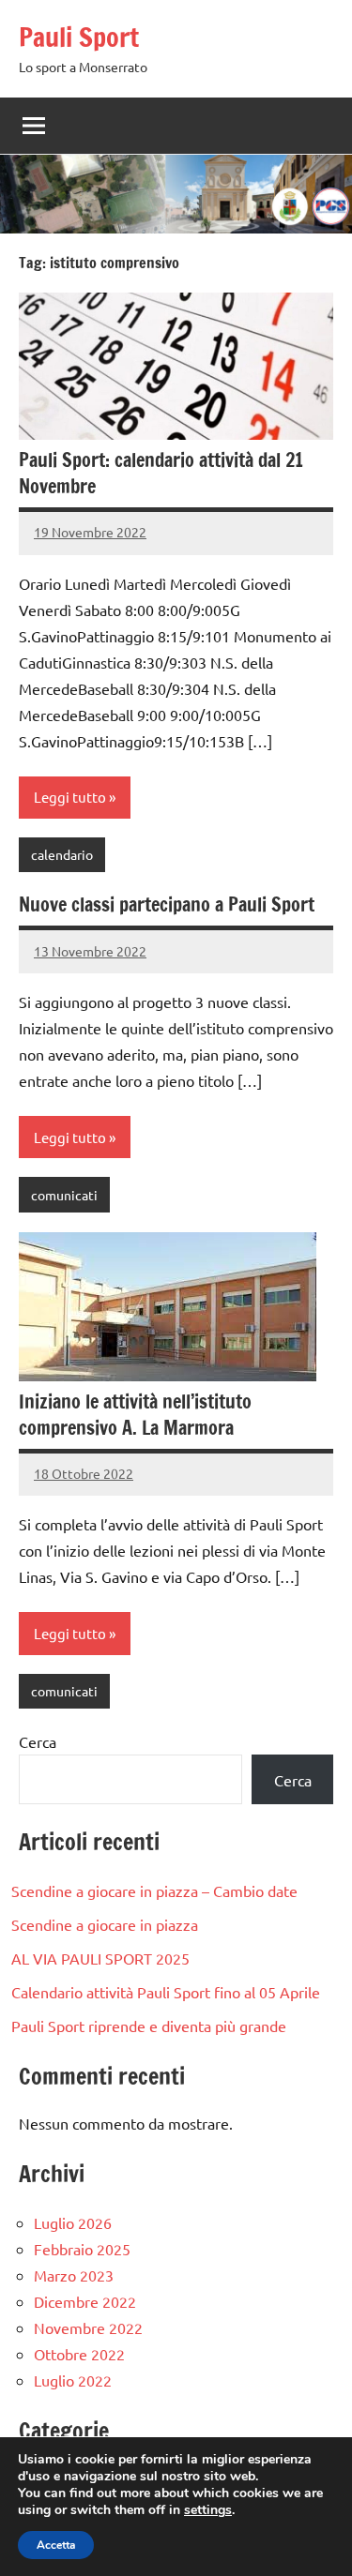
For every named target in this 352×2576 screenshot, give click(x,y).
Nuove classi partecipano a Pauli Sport (167, 904)
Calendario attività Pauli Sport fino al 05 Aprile (166, 1992)
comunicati (64, 1195)
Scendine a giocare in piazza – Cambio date (154, 1891)
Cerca (38, 1741)
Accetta (56, 2545)
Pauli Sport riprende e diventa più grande (149, 2026)
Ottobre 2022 (79, 2354)
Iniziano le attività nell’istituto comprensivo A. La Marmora (135, 1415)
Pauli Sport (79, 37)
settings (208, 2510)
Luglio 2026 (73, 2222)
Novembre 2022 (88, 2327)
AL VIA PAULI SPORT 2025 (100, 1958)
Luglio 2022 (73, 2380)
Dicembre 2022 (85, 2301)
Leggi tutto (70, 797)
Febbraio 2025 (82, 2249)
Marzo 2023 (74, 2275)
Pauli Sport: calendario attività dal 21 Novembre (161, 473)
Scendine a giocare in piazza (105, 1924)
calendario (62, 854)
